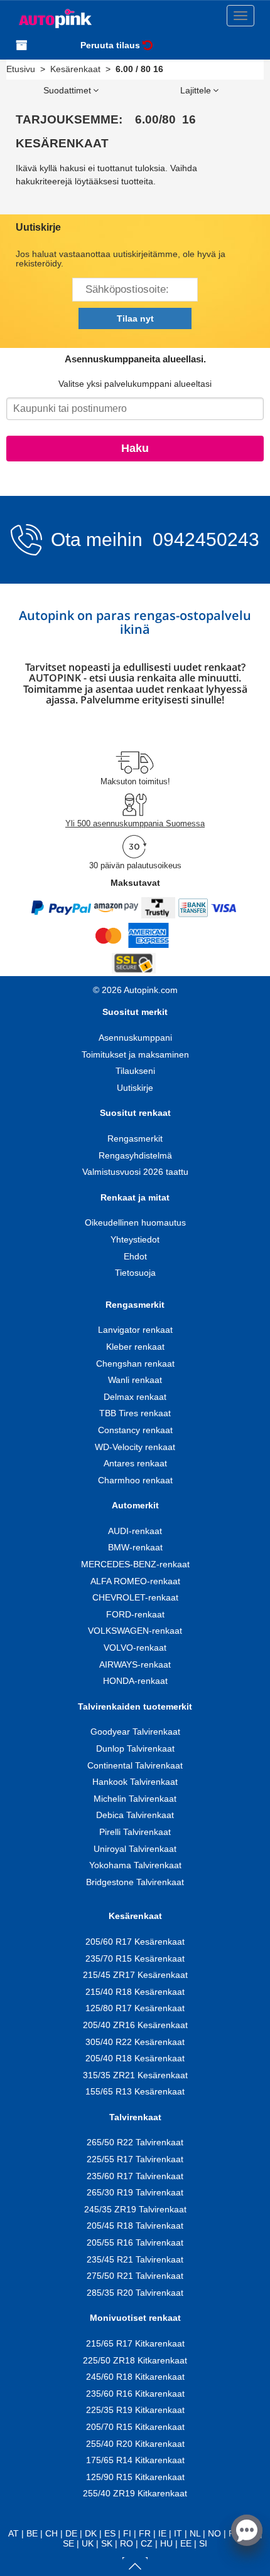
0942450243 (203, 539)
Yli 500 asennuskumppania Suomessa (135, 823)
